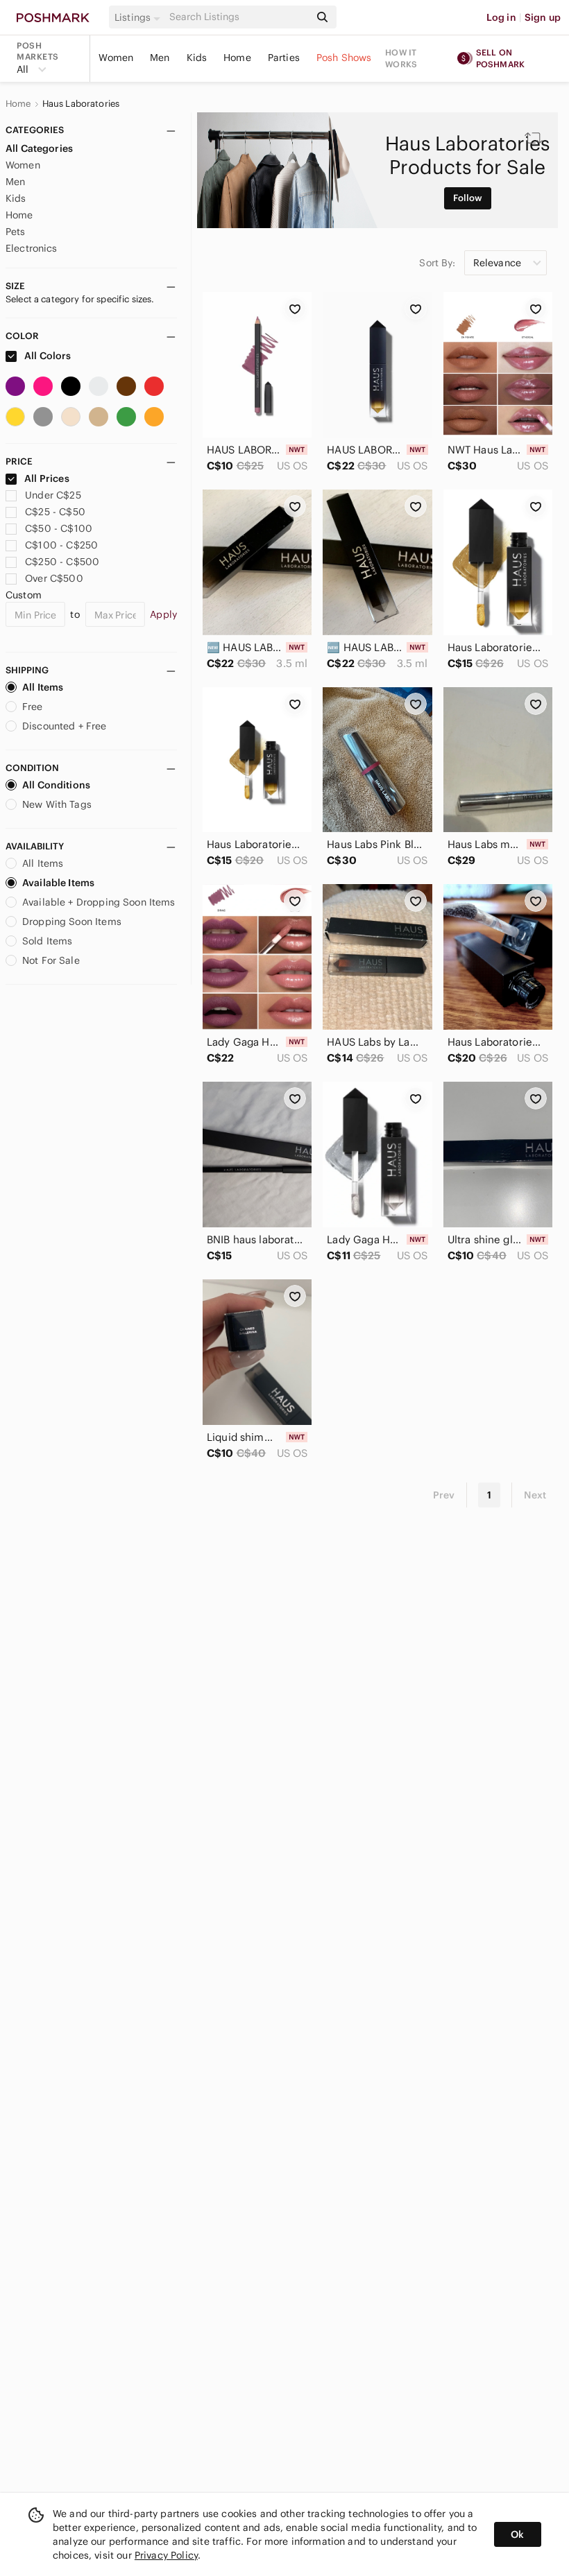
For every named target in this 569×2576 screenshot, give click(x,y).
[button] (139, 17)
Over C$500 (54, 578)
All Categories (39, 148)
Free (33, 707)
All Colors (47, 356)
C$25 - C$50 (55, 512)
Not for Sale (51, 960)
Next (535, 1495)
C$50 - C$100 (59, 528)
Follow (468, 198)
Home (237, 58)
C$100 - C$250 (61, 545)
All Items (43, 687)
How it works (401, 58)
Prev (444, 1495)
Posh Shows (344, 58)
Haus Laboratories (81, 104)
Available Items (58, 883)
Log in (501, 17)
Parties (284, 58)
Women (116, 58)
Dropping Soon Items (72, 922)
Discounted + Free (65, 726)
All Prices (47, 478)
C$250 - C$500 (62, 562)
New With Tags (57, 804)
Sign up (543, 17)
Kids (197, 58)
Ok (517, 2534)
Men (160, 58)
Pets (16, 232)
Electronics (32, 248)
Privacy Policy (166, 2555)
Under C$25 (53, 495)
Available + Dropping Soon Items (99, 902)
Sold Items (48, 941)
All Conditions (56, 785)
